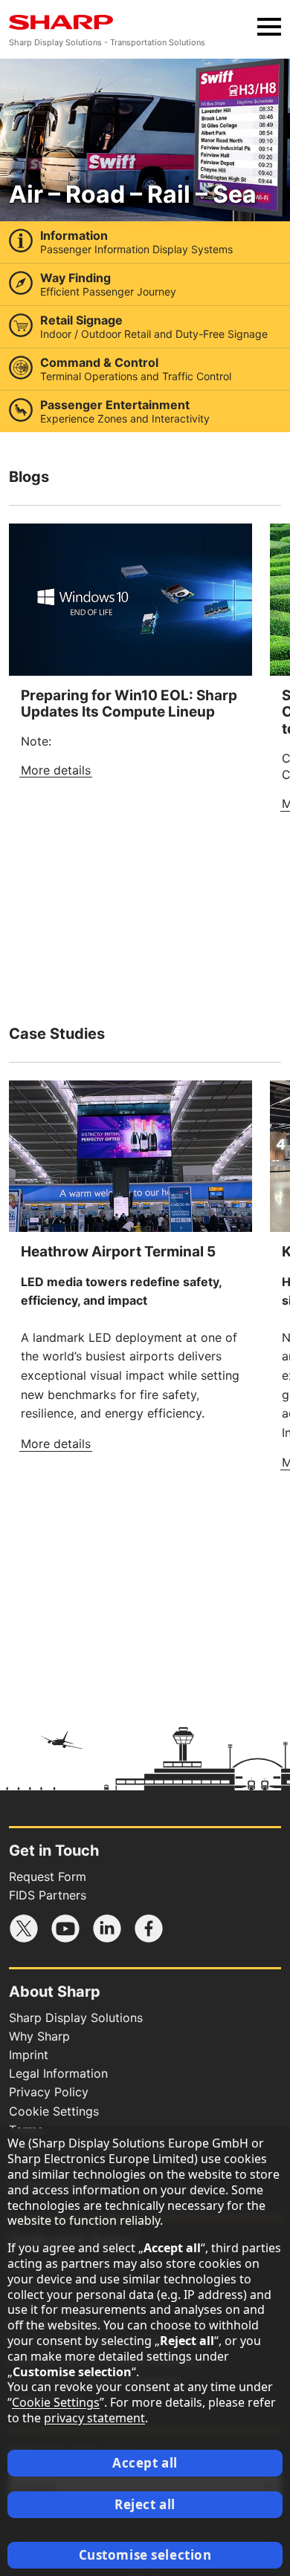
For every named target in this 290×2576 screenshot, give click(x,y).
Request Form (48, 1876)
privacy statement (94, 2418)
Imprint (29, 2055)
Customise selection (145, 2555)
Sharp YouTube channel (65, 1928)
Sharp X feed (24, 1928)
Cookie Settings (54, 2111)
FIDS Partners (48, 1895)
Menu (269, 27)
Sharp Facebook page (149, 1928)
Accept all (145, 2463)
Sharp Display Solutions (76, 2018)
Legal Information (58, 2073)
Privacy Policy (49, 2092)
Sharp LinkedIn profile (107, 1928)
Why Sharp (39, 2036)
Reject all (145, 2504)
